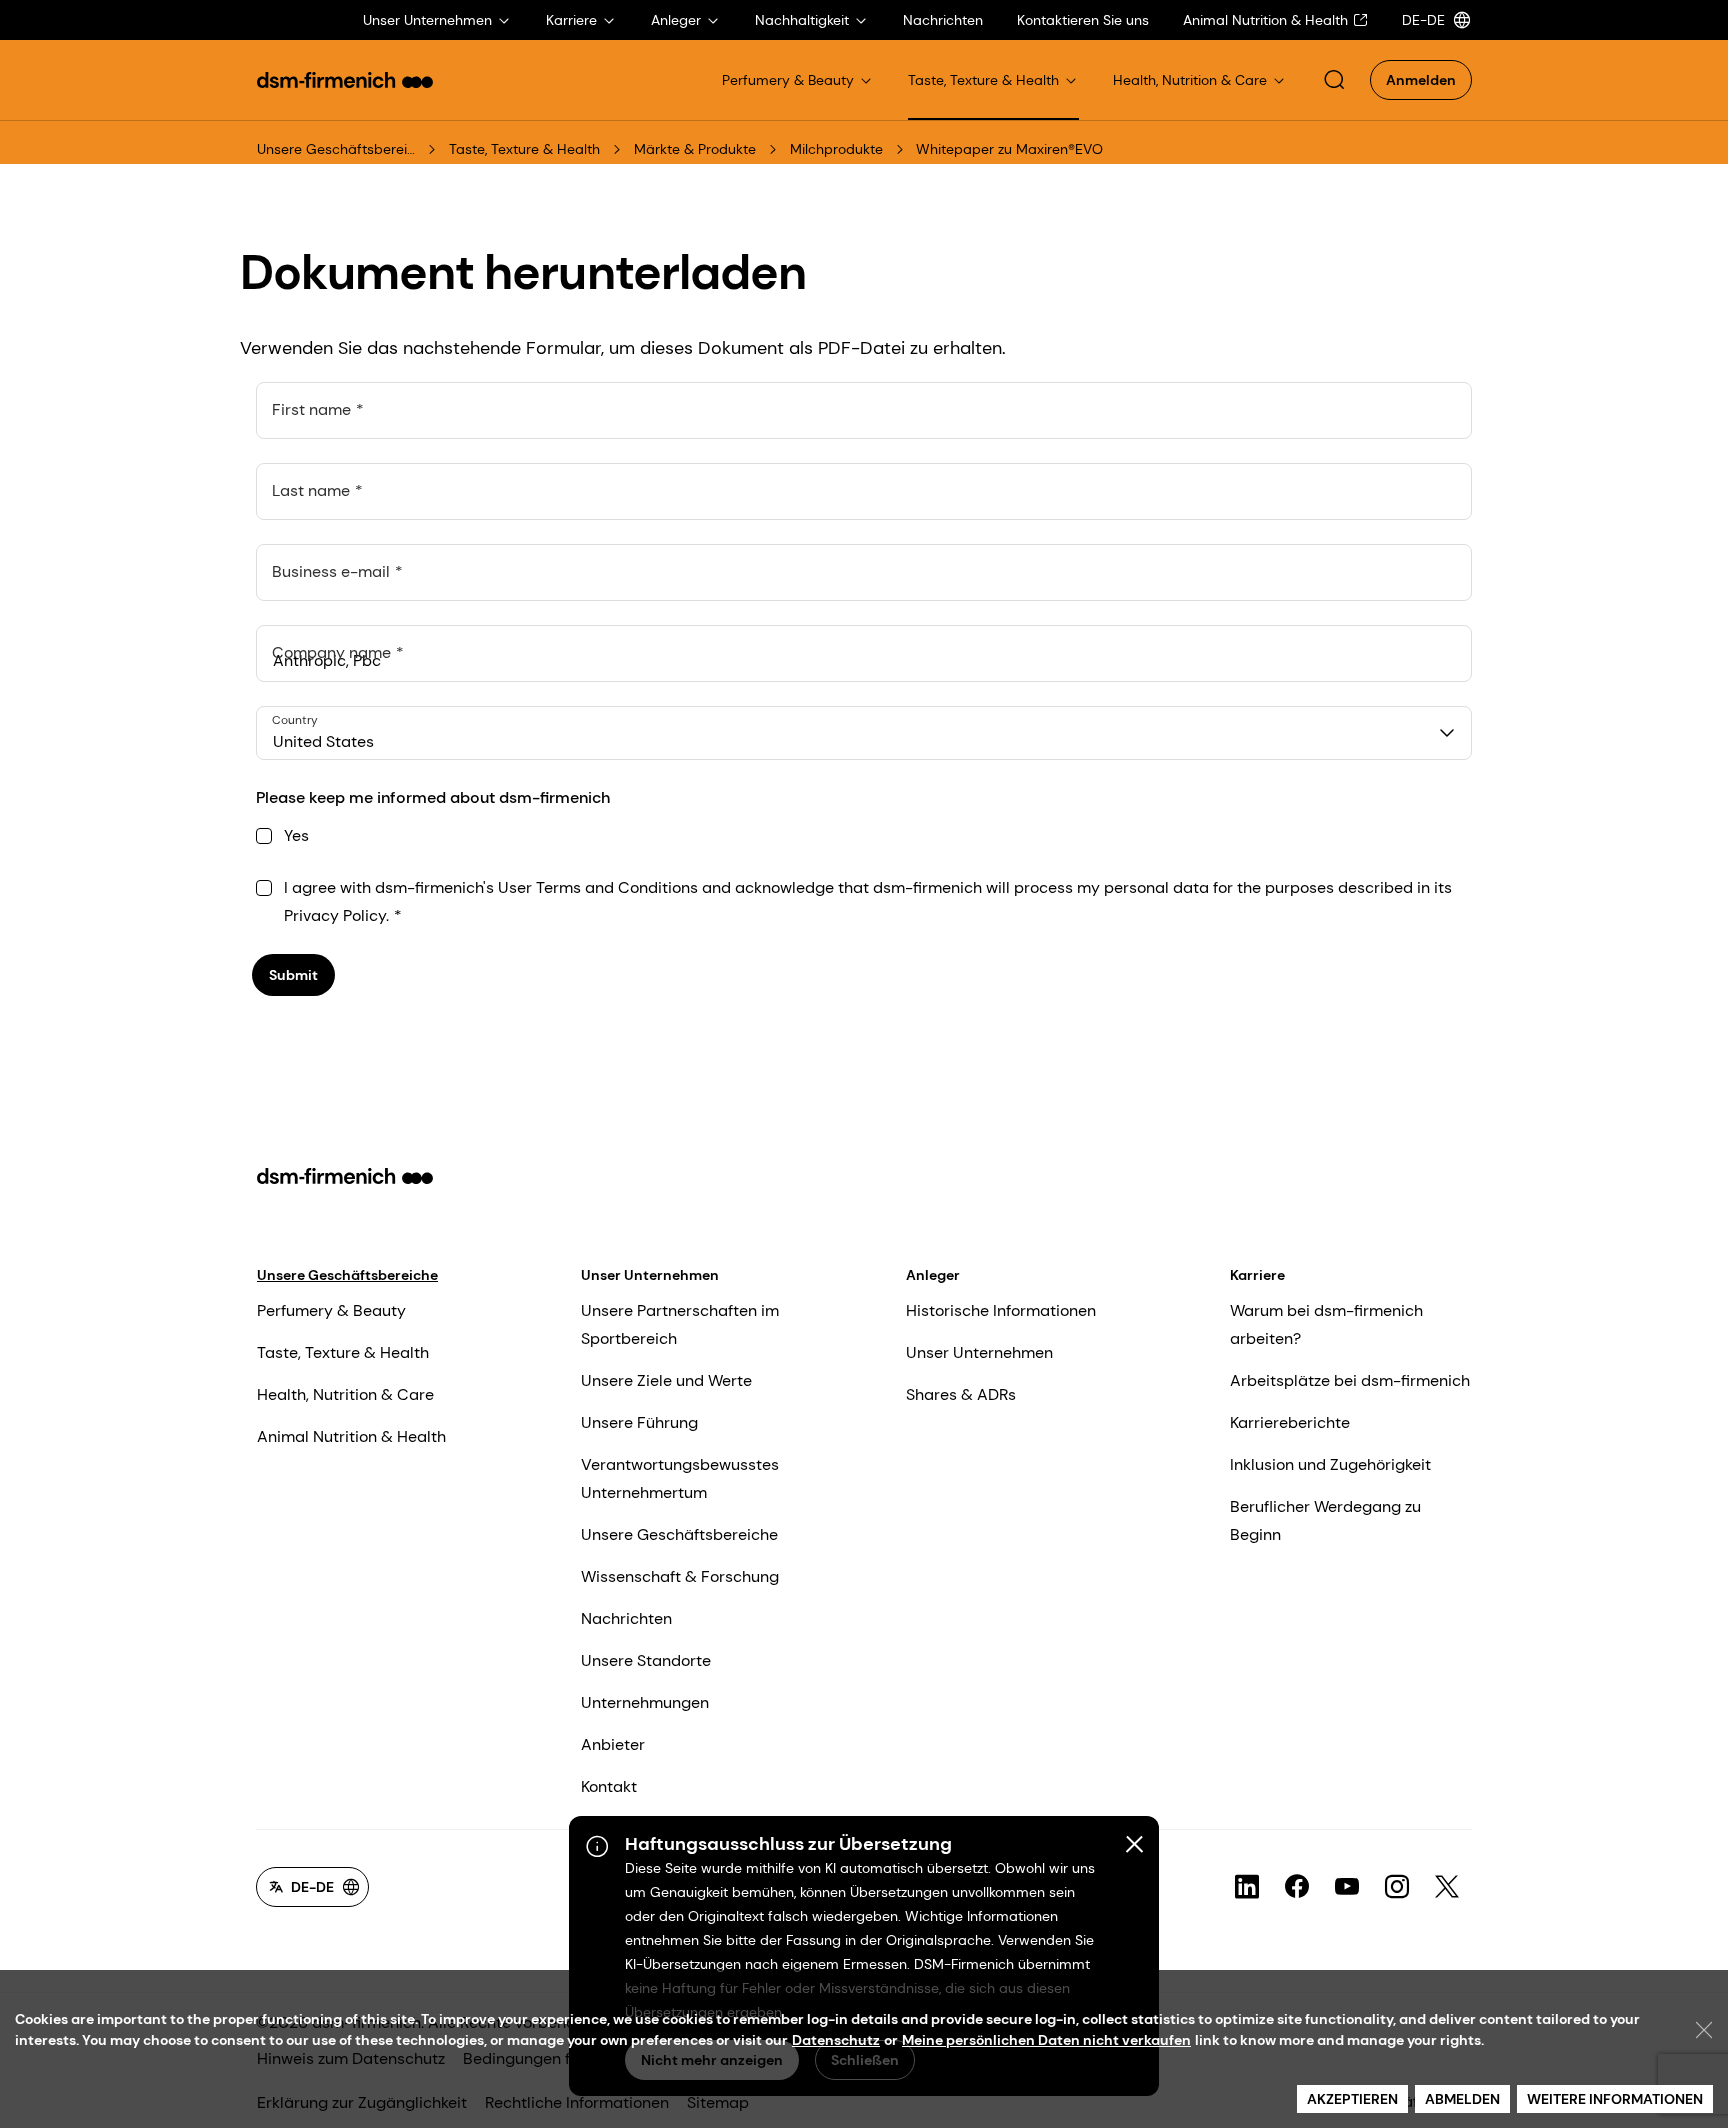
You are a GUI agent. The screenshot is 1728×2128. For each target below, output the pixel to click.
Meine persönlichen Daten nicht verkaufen (1046, 2040)
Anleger (933, 1275)
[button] (1334, 80)
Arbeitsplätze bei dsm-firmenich (1350, 1380)
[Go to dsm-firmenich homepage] (345, 80)
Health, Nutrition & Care (345, 1394)
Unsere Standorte (646, 1660)
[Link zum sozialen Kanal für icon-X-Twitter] (1447, 1887)
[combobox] (864, 733)
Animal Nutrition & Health (351, 1436)
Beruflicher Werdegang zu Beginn (1325, 1520)
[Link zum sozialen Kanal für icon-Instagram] (1397, 1887)
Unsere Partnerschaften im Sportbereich (680, 1324)
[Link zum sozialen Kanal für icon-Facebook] (1297, 1887)
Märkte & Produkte (695, 149)
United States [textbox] (323, 741)
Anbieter (613, 1744)
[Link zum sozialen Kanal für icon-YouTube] (1347, 1887)
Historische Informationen (1001, 1310)
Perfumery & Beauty (331, 1310)
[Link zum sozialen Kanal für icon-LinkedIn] (1247, 1887)
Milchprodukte (836, 149)
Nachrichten (626, 1618)
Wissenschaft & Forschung (680, 1576)
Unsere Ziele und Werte (666, 1380)
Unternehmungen (645, 1702)
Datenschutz (836, 2040)
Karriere (1257, 1275)
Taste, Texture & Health (524, 149)
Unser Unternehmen (650, 1275)
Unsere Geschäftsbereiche (336, 149)
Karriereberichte (1290, 1422)
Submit (293, 975)
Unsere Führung (639, 1422)
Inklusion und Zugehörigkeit (1330, 1464)
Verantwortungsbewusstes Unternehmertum (680, 1478)
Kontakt (609, 1786)
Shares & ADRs (961, 1394)
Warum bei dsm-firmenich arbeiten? (1326, 1324)
